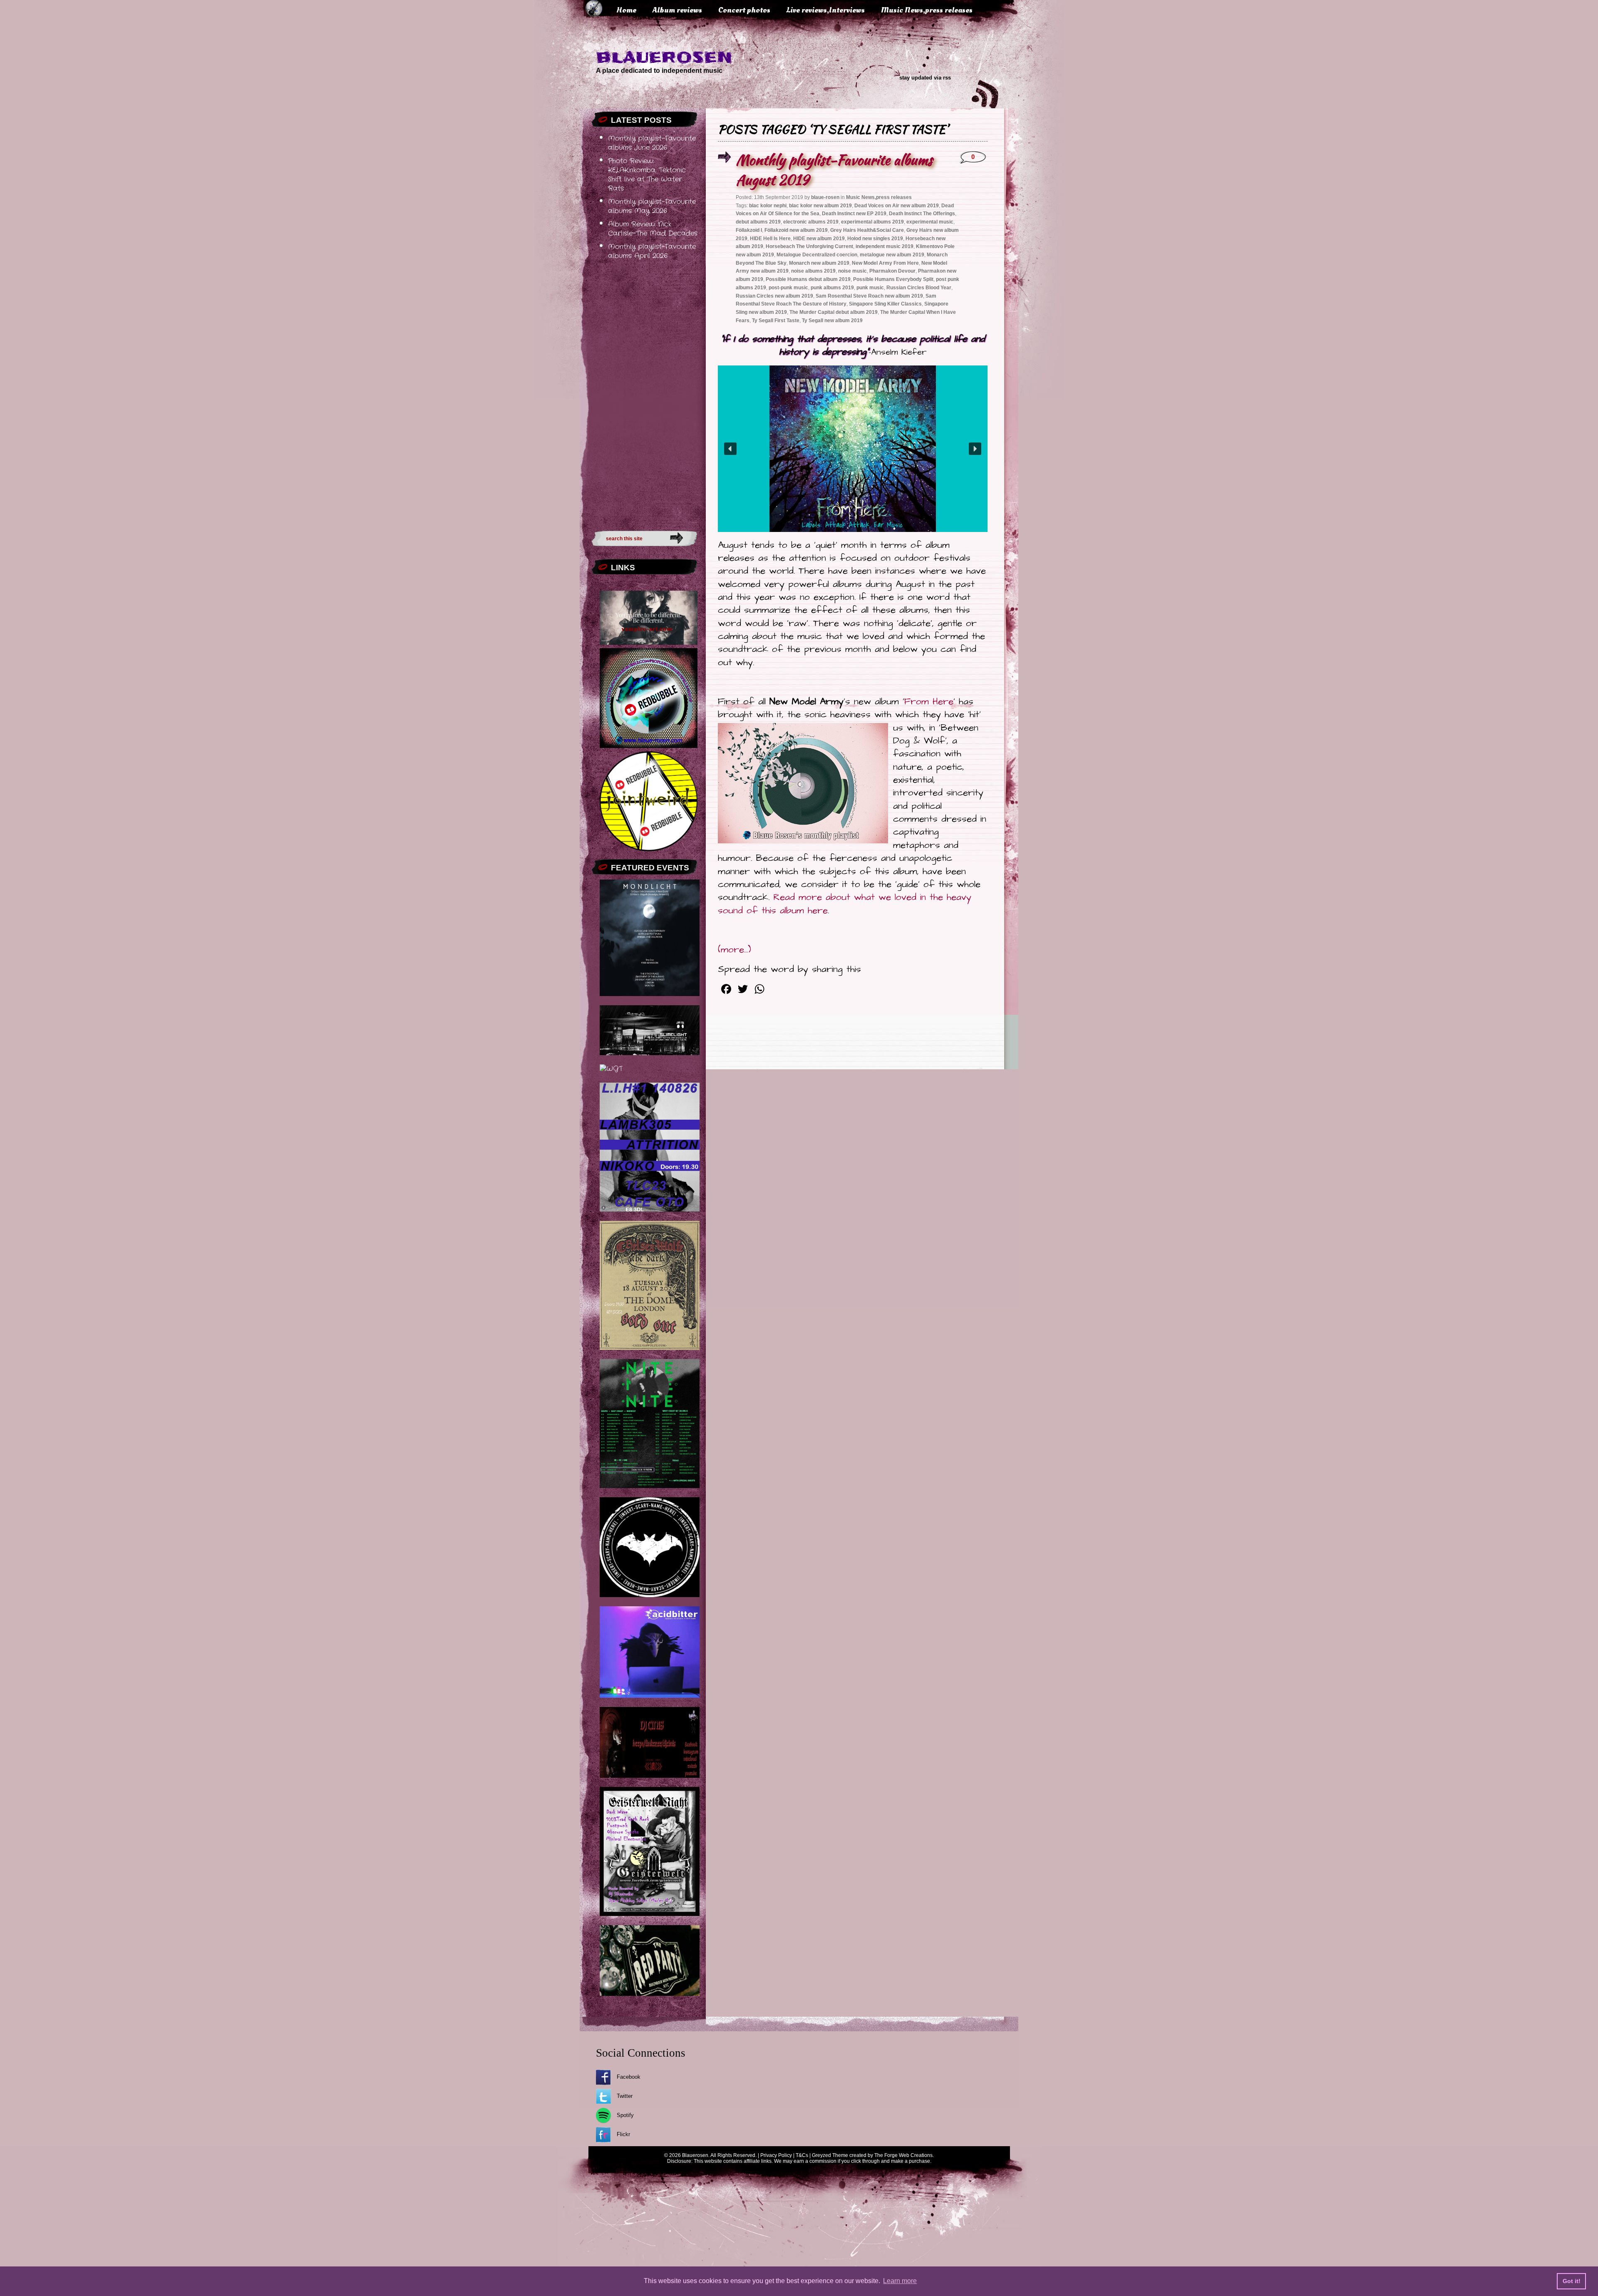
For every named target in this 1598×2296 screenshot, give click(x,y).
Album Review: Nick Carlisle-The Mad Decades (653, 229)
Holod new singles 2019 (875, 239)
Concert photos (744, 10)
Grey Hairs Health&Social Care (867, 230)
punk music (870, 288)
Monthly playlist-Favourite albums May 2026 (652, 206)
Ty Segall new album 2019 (832, 321)
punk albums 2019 (832, 288)
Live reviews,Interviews (826, 10)
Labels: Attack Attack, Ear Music (852, 525)
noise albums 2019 (813, 271)
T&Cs (802, 2155)
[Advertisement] (644, 393)
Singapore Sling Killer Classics (885, 304)
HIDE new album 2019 (819, 239)
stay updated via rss (925, 78)
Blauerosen (664, 57)
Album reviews (677, 10)
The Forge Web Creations (903, 2155)
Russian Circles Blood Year (919, 288)
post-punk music (788, 288)
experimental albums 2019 (872, 222)
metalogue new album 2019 (892, 255)
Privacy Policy (776, 2155)
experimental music (930, 222)
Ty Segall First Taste (776, 321)
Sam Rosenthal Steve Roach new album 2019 (869, 296)
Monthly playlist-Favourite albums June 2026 (652, 143)
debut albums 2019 (758, 222)
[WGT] (611, 1069)
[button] (730, 449)
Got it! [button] (1572, 2281)
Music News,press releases (927, 10)
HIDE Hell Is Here (770, 239)
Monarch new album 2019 (819, 263)
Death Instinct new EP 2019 (854, 214)
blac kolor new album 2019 (820, 206)
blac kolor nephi (768, 206)
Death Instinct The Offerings (922, 214)
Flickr (623, 2134)
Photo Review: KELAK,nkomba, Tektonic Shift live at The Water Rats (647, 175)
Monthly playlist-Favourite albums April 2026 (652, 251)
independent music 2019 (885, 246)
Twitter (625, 2096)
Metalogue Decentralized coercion (817, 255)
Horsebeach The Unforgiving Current (809, 246)
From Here (929, 702)
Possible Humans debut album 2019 (808, 279)
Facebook (629, 2077)
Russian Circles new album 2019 (774, 296)
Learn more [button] (900, 2281)
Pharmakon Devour (892, 271)
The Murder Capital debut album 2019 (834, 312)
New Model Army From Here (885, 263)
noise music (852, 271)
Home (626, 10)
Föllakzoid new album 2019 (796, 230)
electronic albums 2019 (811, 222)
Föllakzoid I (749, 230)
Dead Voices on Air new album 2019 (897, 206)
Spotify (625, 2115)
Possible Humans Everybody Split (893, 279)
